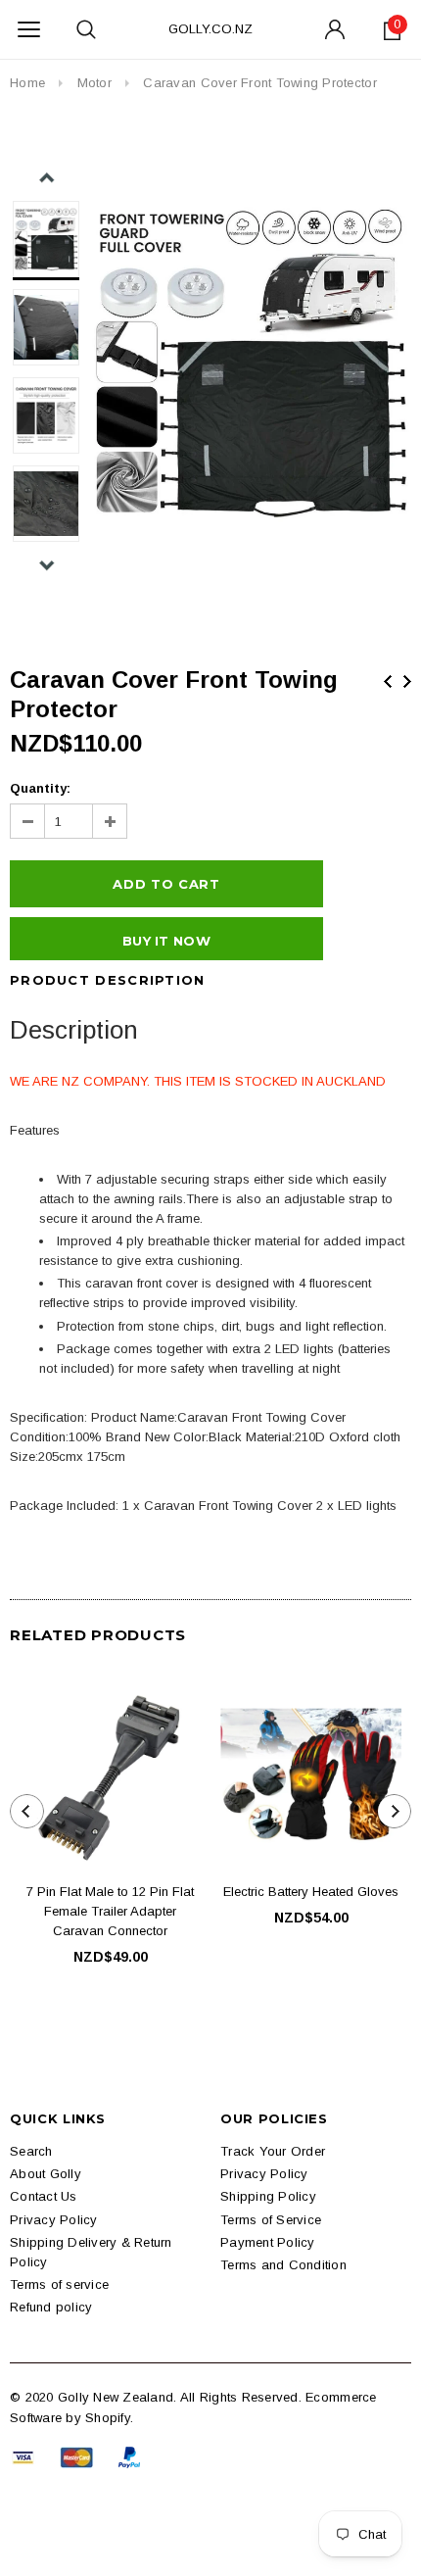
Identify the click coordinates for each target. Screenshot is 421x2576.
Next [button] (47, 565)
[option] (251, 362)
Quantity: (40, 788)
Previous (388, 681)
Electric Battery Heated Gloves (311, 1892)
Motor (94, 83)
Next (407, 681)
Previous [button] (47, 178)
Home (27, 83)
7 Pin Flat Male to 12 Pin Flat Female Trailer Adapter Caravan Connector (110, 1911)
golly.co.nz (210, 29)
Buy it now (166, 941)
